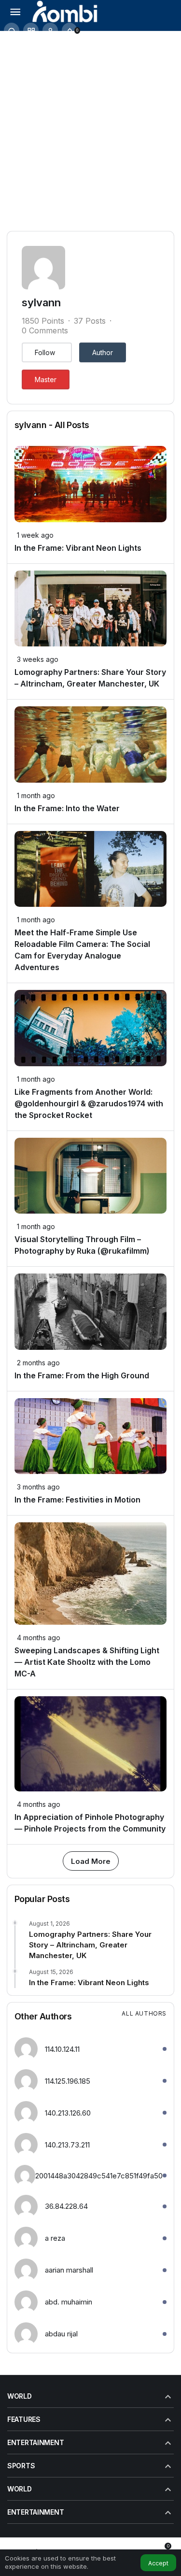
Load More (91, 1861)
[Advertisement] (90, 126)
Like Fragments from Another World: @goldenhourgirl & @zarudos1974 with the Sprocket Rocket (89, 1103)
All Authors (144, 2013)
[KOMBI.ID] (65, 11)
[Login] (50, 30)
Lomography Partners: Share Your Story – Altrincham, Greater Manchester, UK (90, 1945)
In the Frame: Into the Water (67, 808)
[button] (31, 30)
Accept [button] (158, 2563)
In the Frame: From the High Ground (82, 1375)
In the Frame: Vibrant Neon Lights (78, 548)
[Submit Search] (12, 30)
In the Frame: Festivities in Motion (77, 1500)
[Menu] (15, 11)
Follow (45, 352)
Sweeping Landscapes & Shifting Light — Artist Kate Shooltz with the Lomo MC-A (87, 1662)
